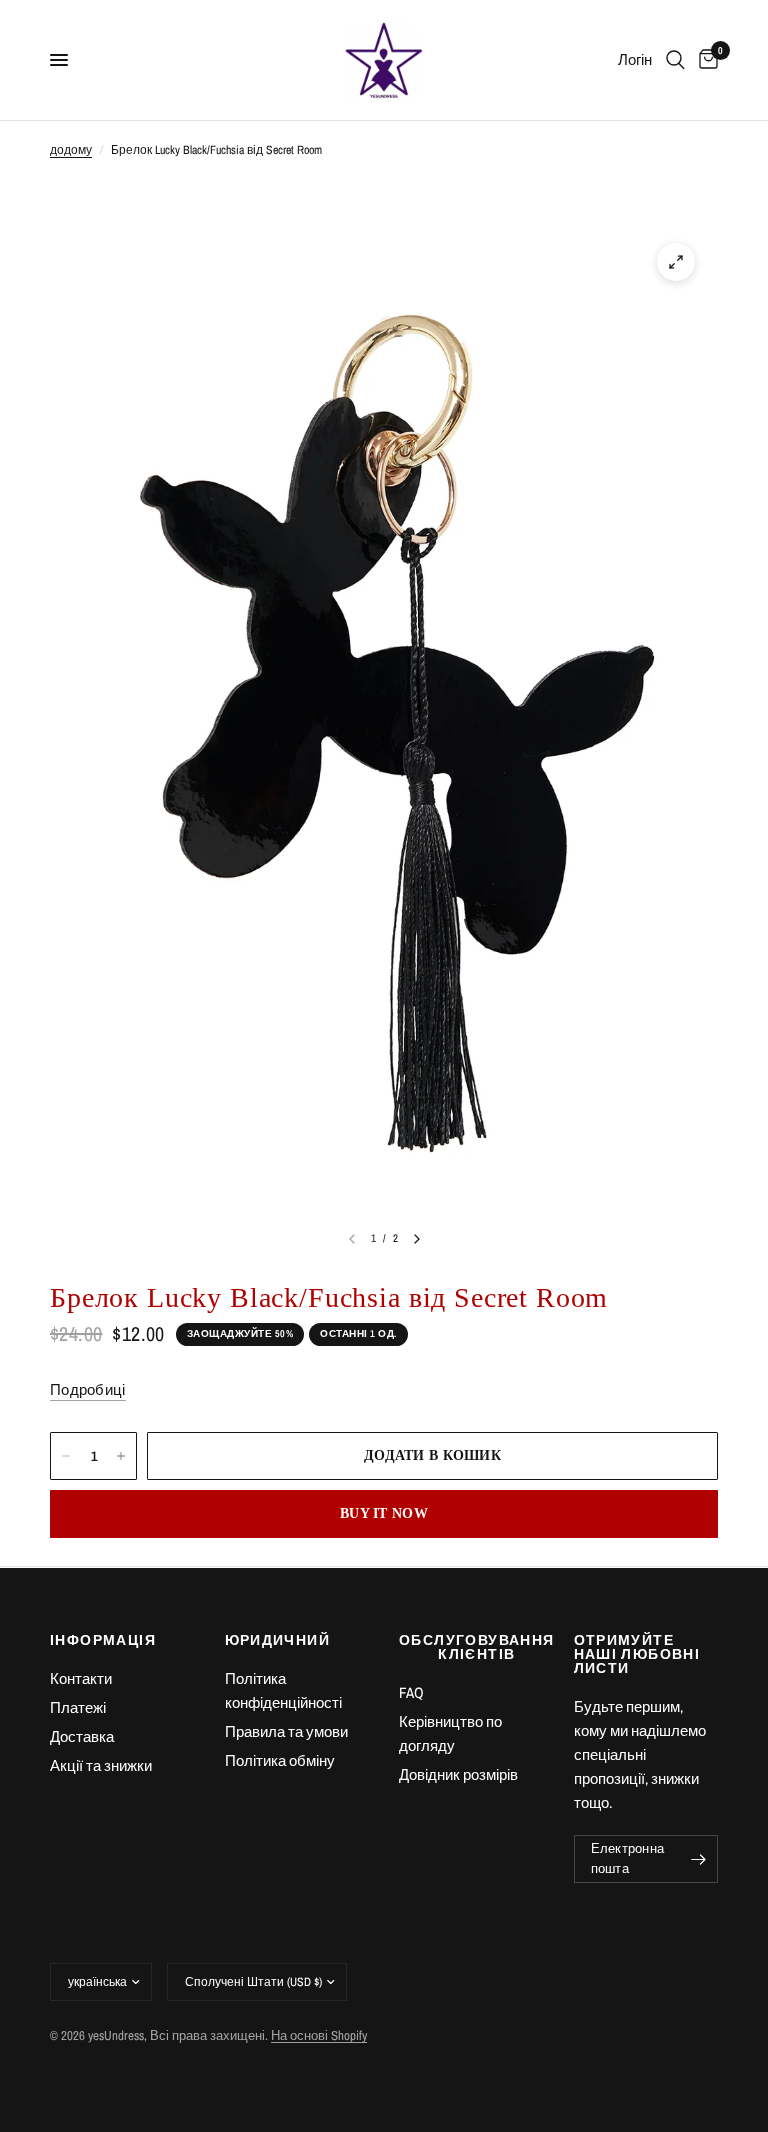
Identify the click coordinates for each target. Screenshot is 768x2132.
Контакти (81, 1678)
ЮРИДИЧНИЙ (278, 1640)
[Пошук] (675, 60)
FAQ (411, 1692)
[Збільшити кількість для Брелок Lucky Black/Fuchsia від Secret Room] (121, 1456)
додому (71, 150)
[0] (705, 60)
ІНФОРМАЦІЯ (103, 1640)
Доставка (82, 1736)
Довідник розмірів (458, 1774)
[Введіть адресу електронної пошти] (698, 1859)
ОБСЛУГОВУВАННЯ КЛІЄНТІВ (471, 1647)
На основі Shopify (319, 2035)
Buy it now (384, 1513)
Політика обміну (280, 1760)
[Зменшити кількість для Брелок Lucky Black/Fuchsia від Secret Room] (66, 1456)
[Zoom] (676, 262)
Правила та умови (286, 1731)
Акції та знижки (101, 1765)
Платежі (78, 1707)
